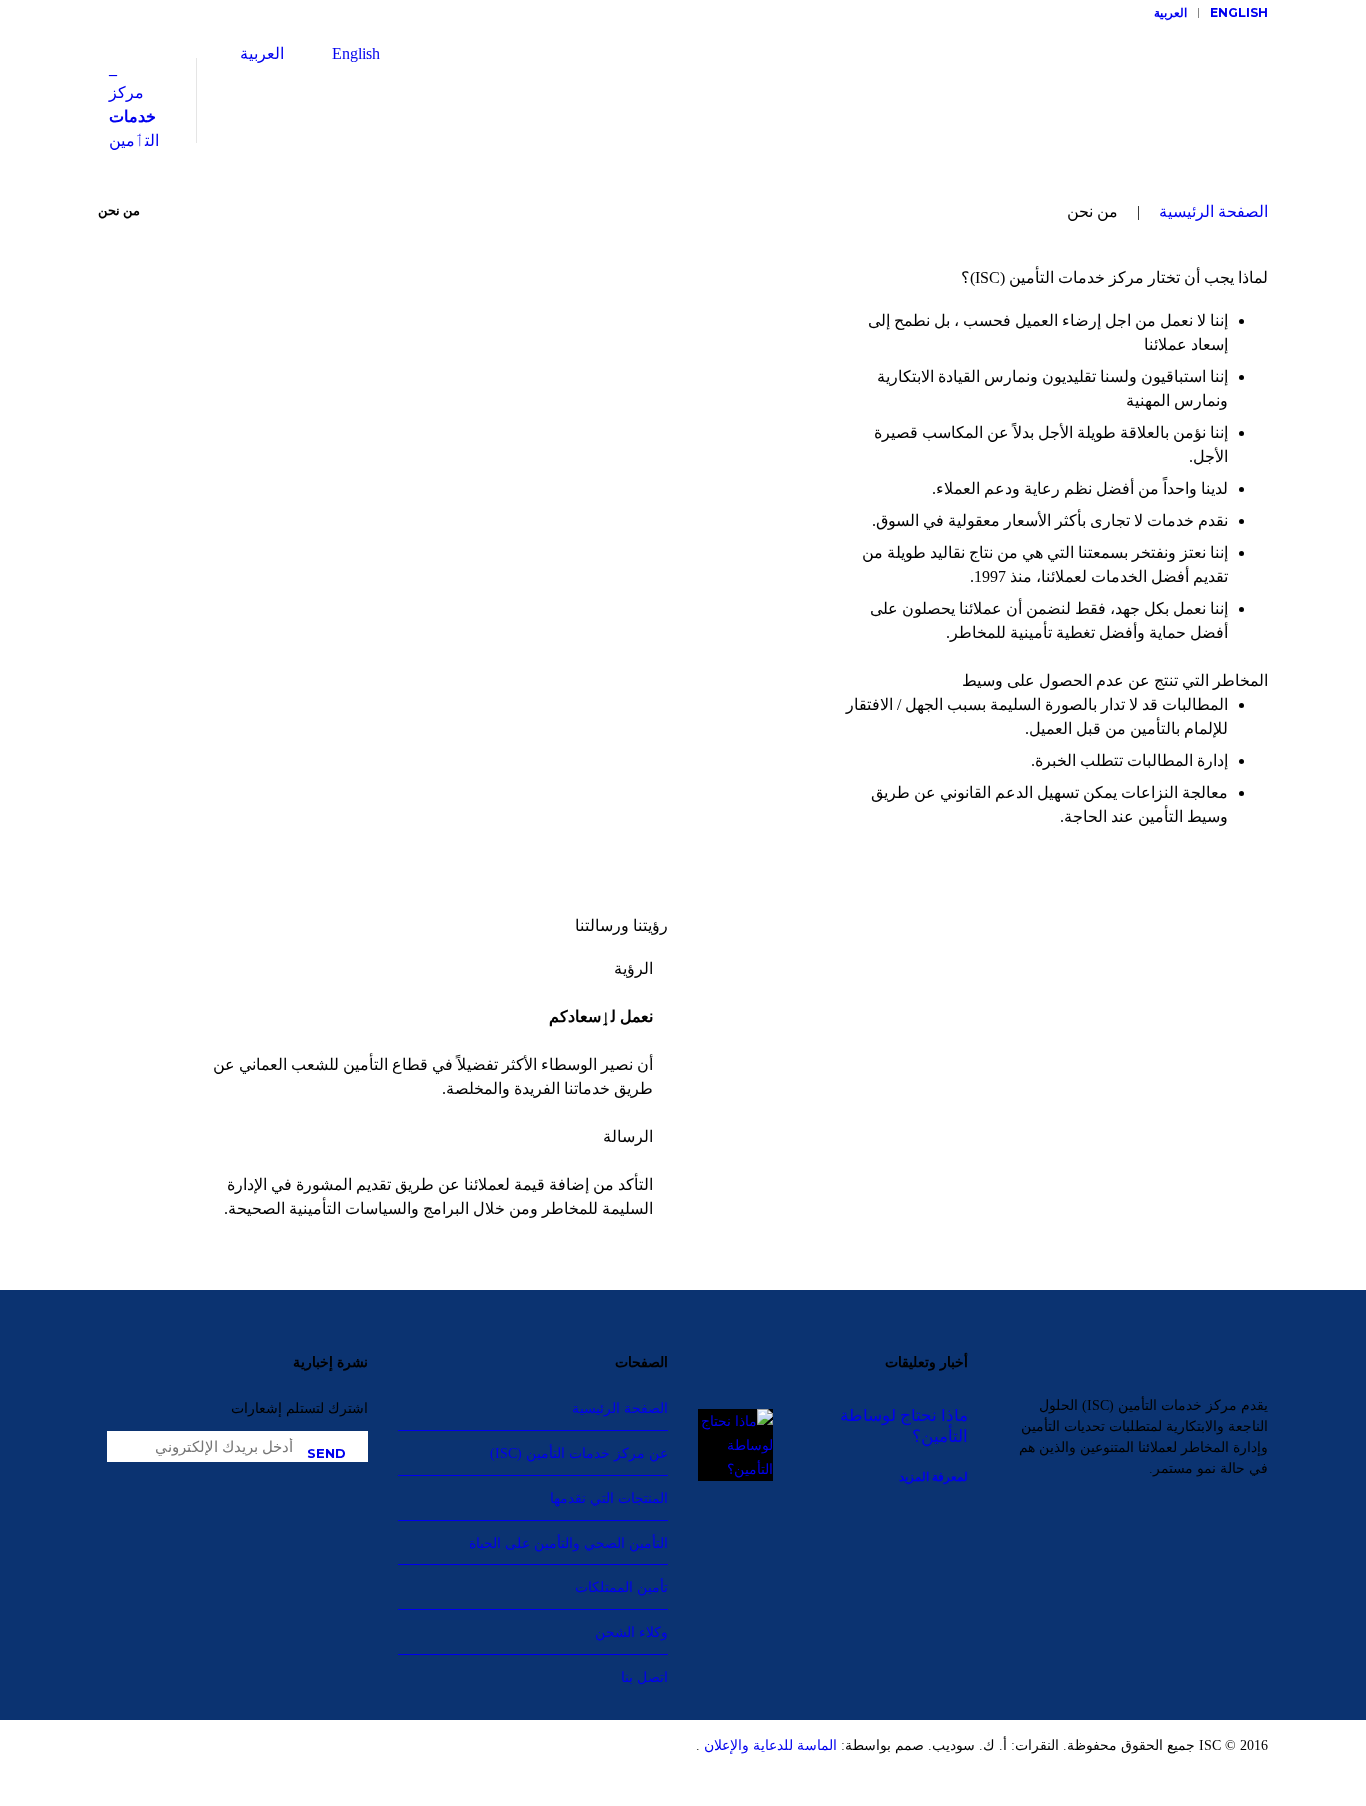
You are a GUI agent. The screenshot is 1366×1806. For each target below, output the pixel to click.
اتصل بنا (644, 1677)
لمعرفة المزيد (933, 1476)
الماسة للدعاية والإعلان (768, 1745)
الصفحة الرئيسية (1213, 211)
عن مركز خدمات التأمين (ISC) (579, 1453)
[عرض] (327, 1451)
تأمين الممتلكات (621, 1587)
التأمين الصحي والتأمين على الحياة (568, 1543)
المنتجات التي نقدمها (609, 1498)
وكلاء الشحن (631, 1632)
